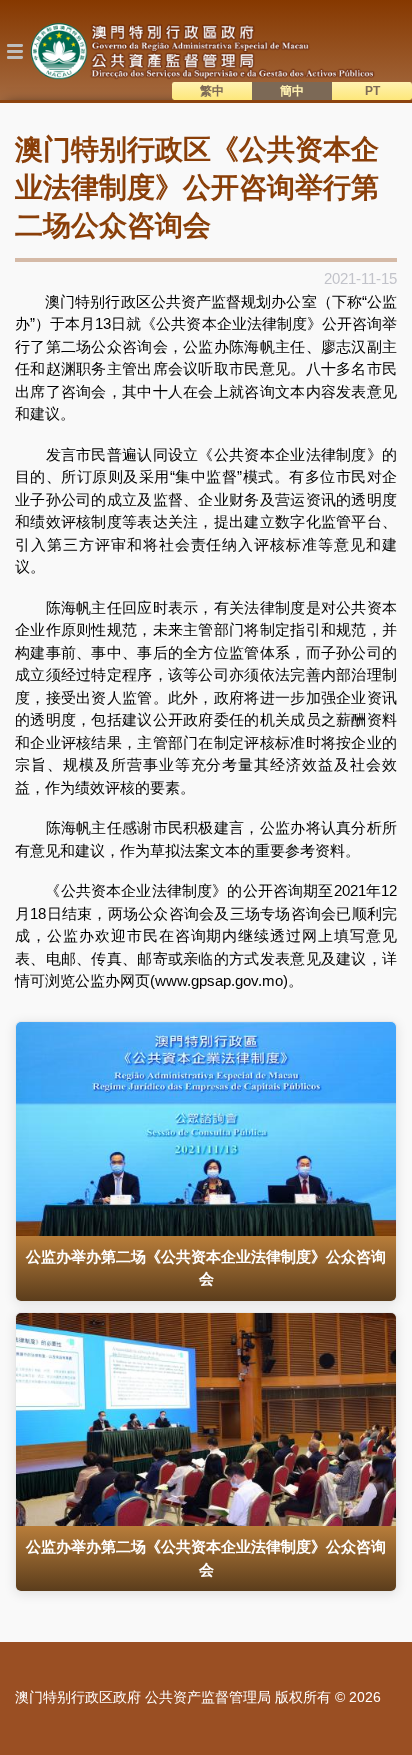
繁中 (212, 91)
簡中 (292, 91)
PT (372, 91)
